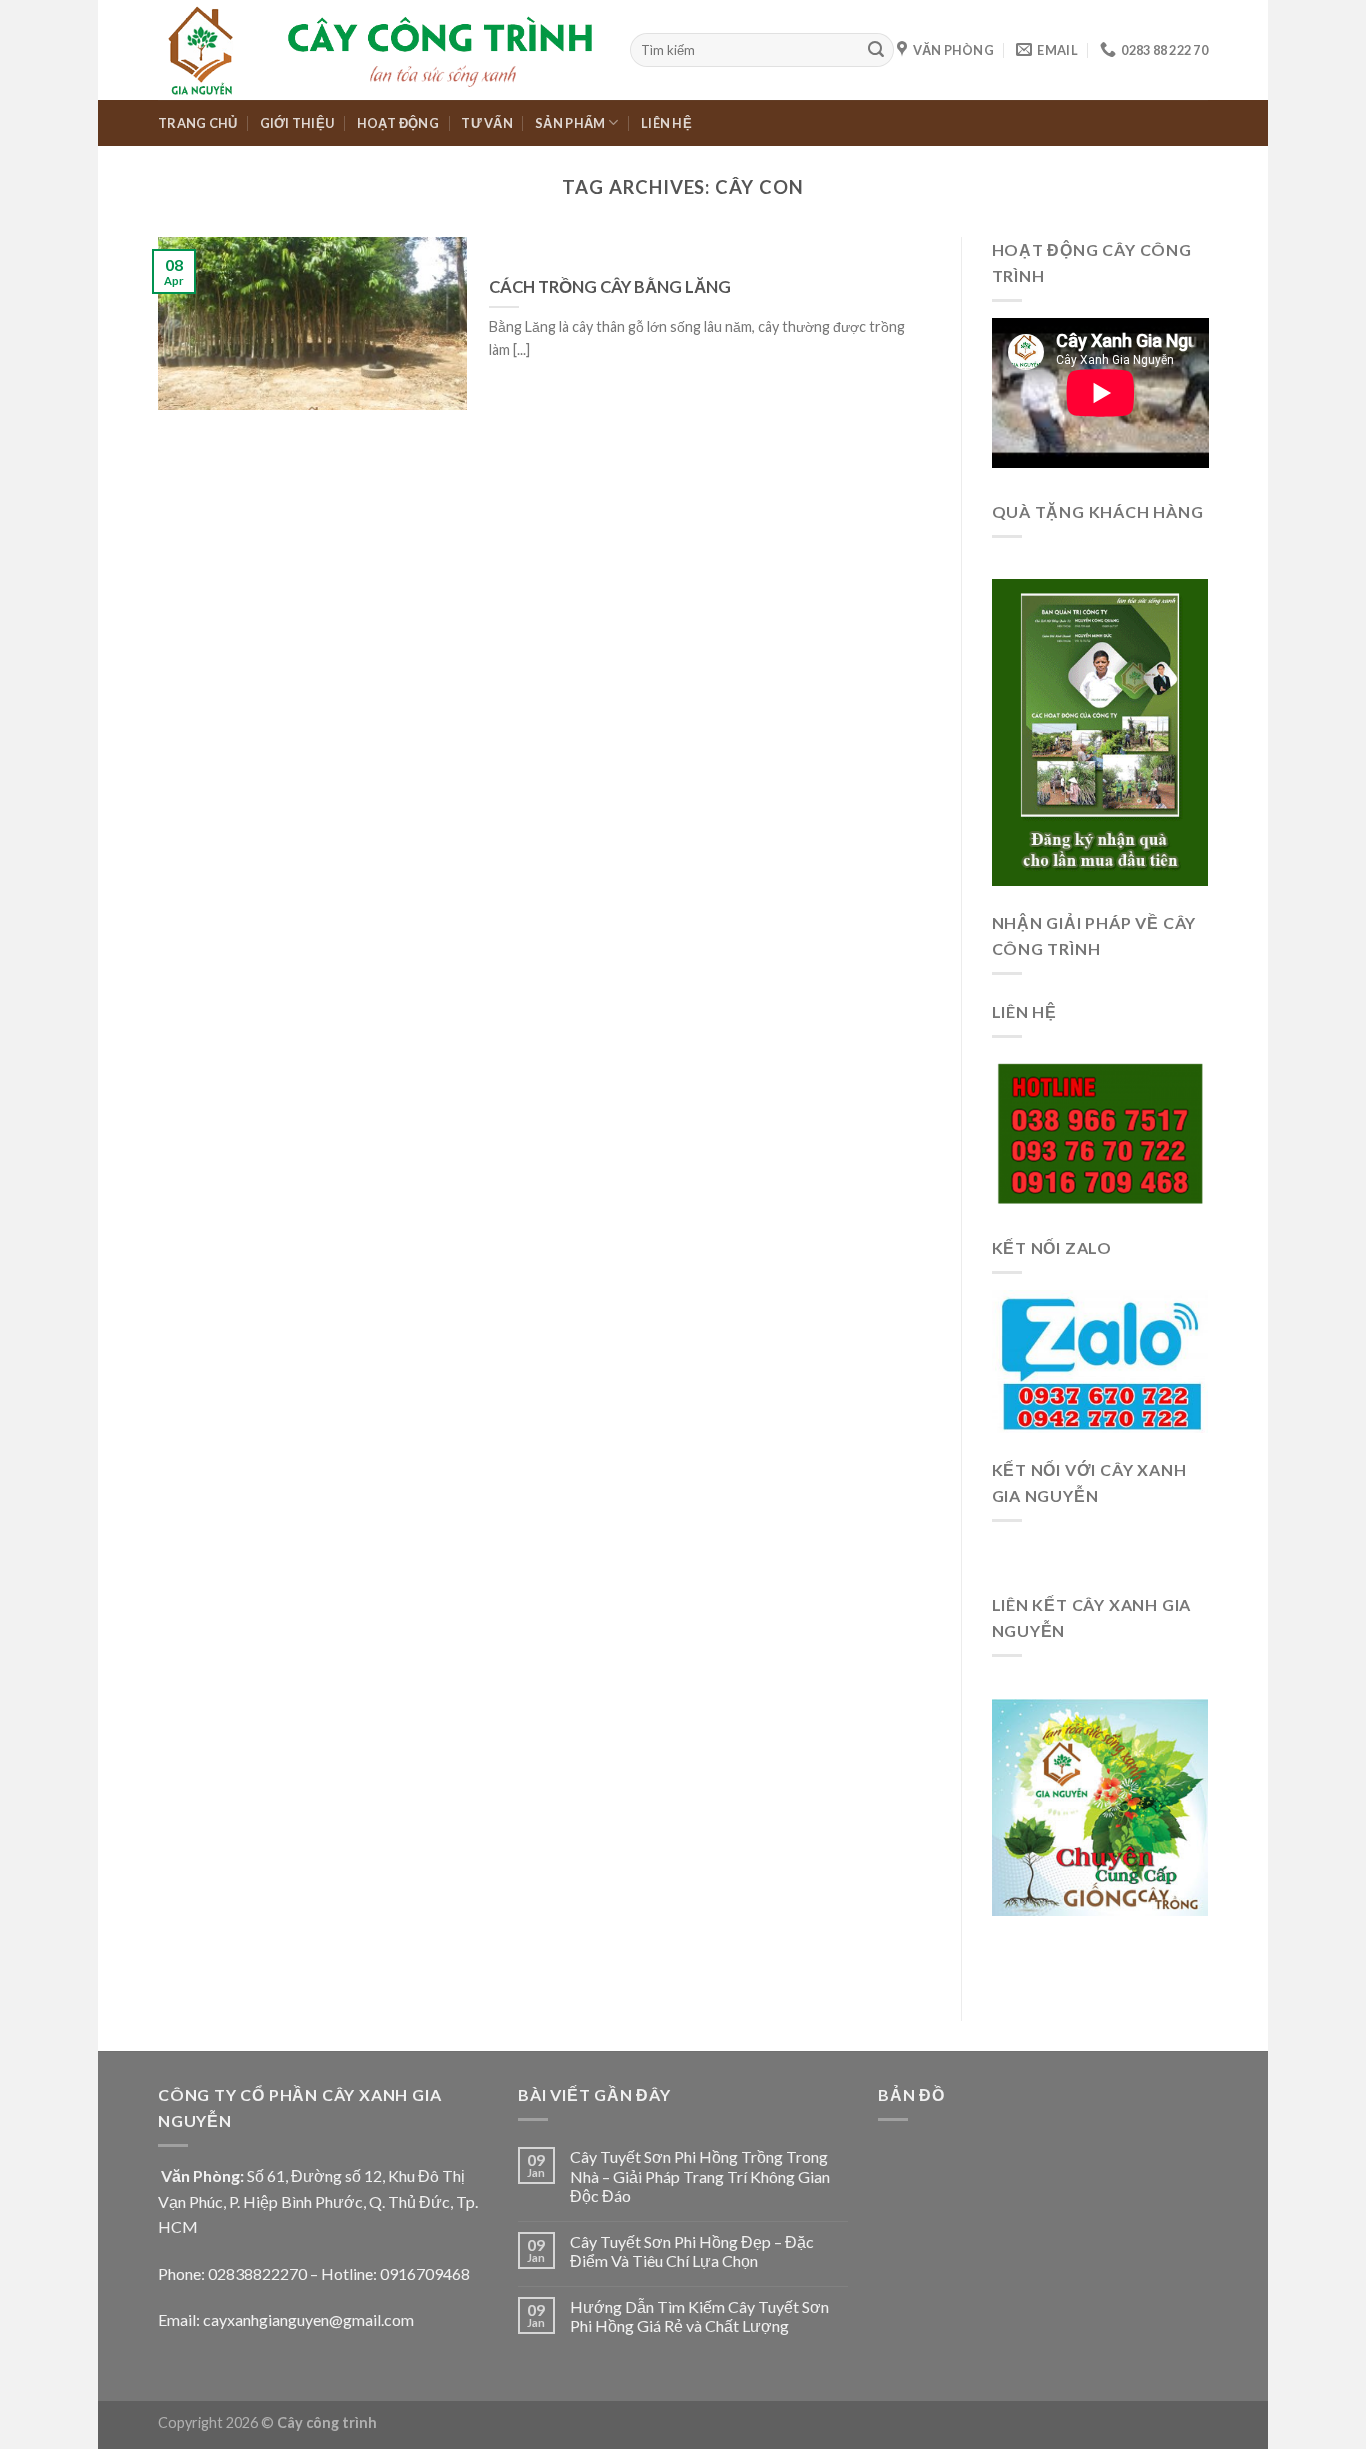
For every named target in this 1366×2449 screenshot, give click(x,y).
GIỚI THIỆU (297, 123)
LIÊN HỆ (666, 123)
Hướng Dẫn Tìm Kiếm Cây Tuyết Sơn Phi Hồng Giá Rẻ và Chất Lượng (699, 2316)
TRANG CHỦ (197, 123)
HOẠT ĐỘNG (398, 123)
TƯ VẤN (487, 123)
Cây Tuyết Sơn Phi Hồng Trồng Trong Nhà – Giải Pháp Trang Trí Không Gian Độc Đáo (700, 2175)
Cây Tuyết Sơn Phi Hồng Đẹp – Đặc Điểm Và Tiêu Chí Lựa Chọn (692, 2251)
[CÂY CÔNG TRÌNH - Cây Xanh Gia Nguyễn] (379, 50)
